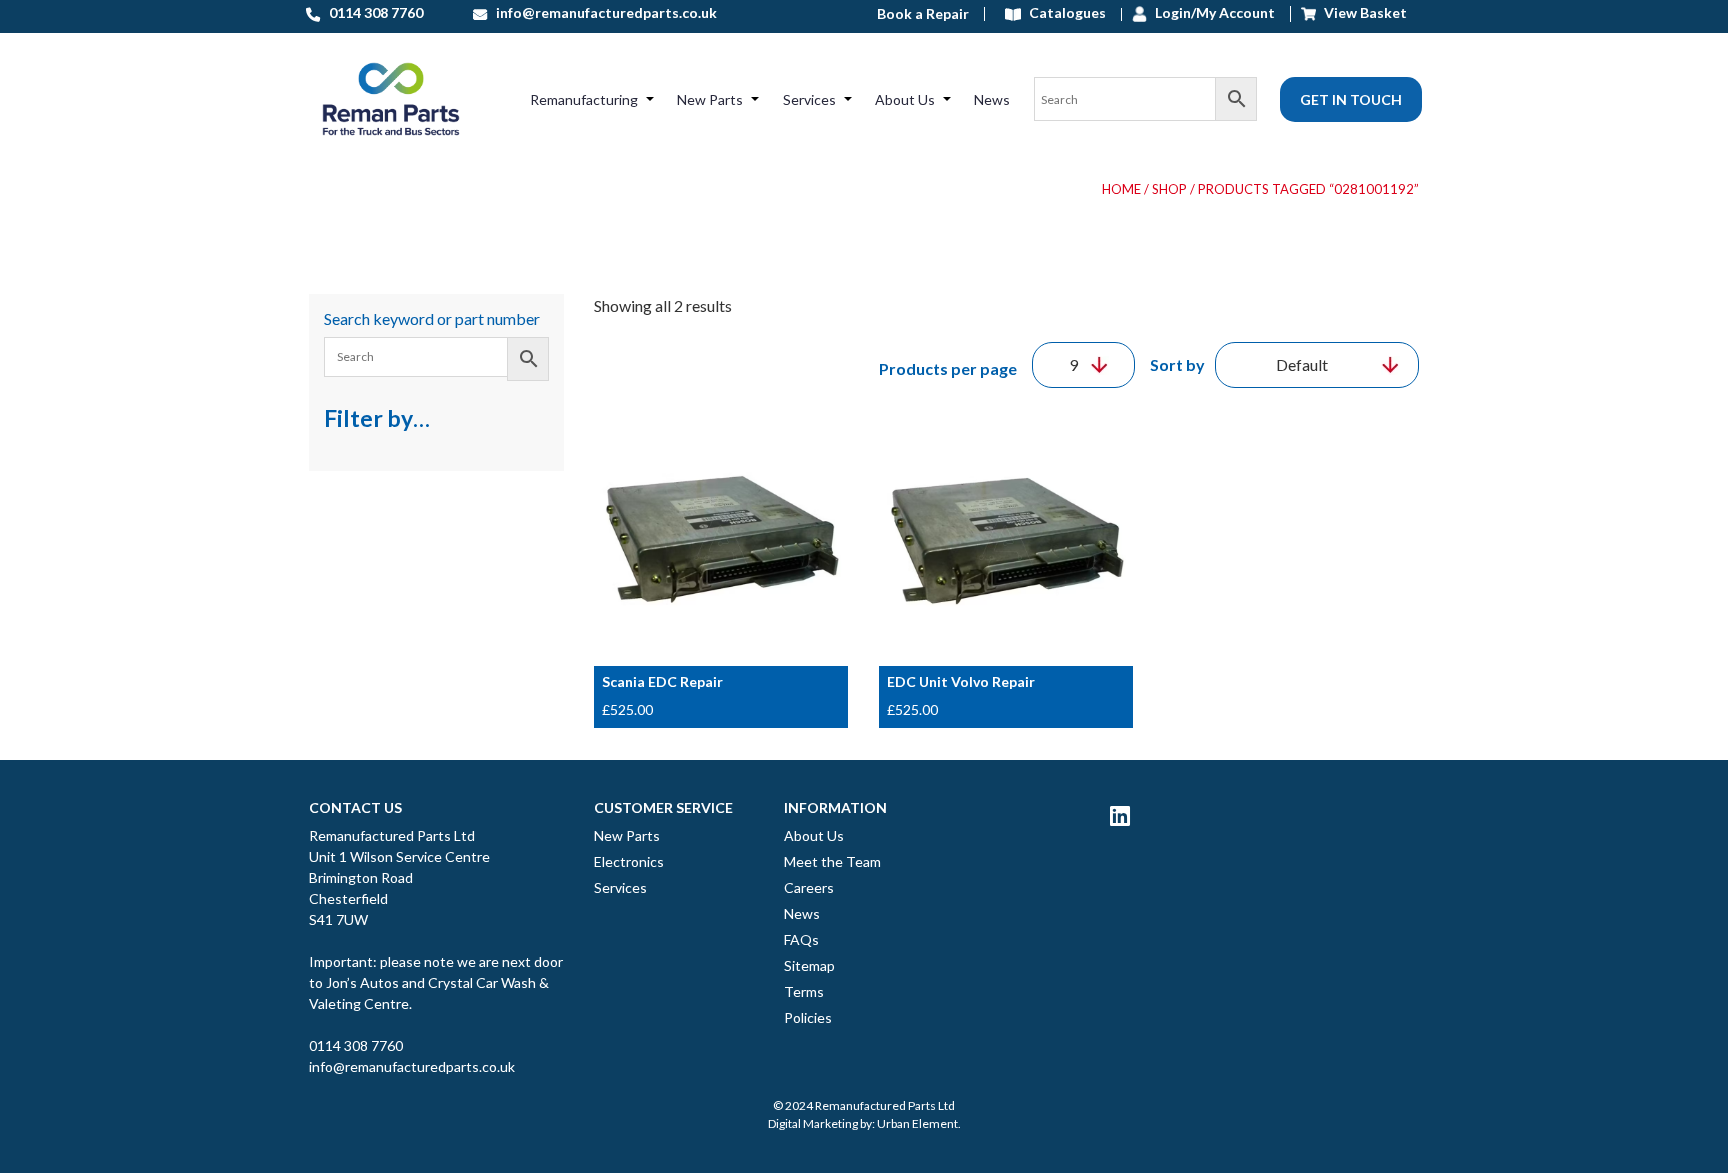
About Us (905, 99)
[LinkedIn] (1120, 815)
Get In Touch (1351, 99)
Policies (808, 1017)
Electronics (629, 861)
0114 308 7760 (356, 1045)
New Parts (710, 99)
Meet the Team (832, 861)
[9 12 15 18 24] (1083, 365)
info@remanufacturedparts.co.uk (412, 1066)
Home (1121, 189)
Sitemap (809, 965)
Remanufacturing (584, 99)
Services (809, 99)
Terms (804, 991)
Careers (809, 887)
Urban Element (917, 1123)
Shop (1169, 189)
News (992, 99)
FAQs (801, 939)
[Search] (1145, 99)
